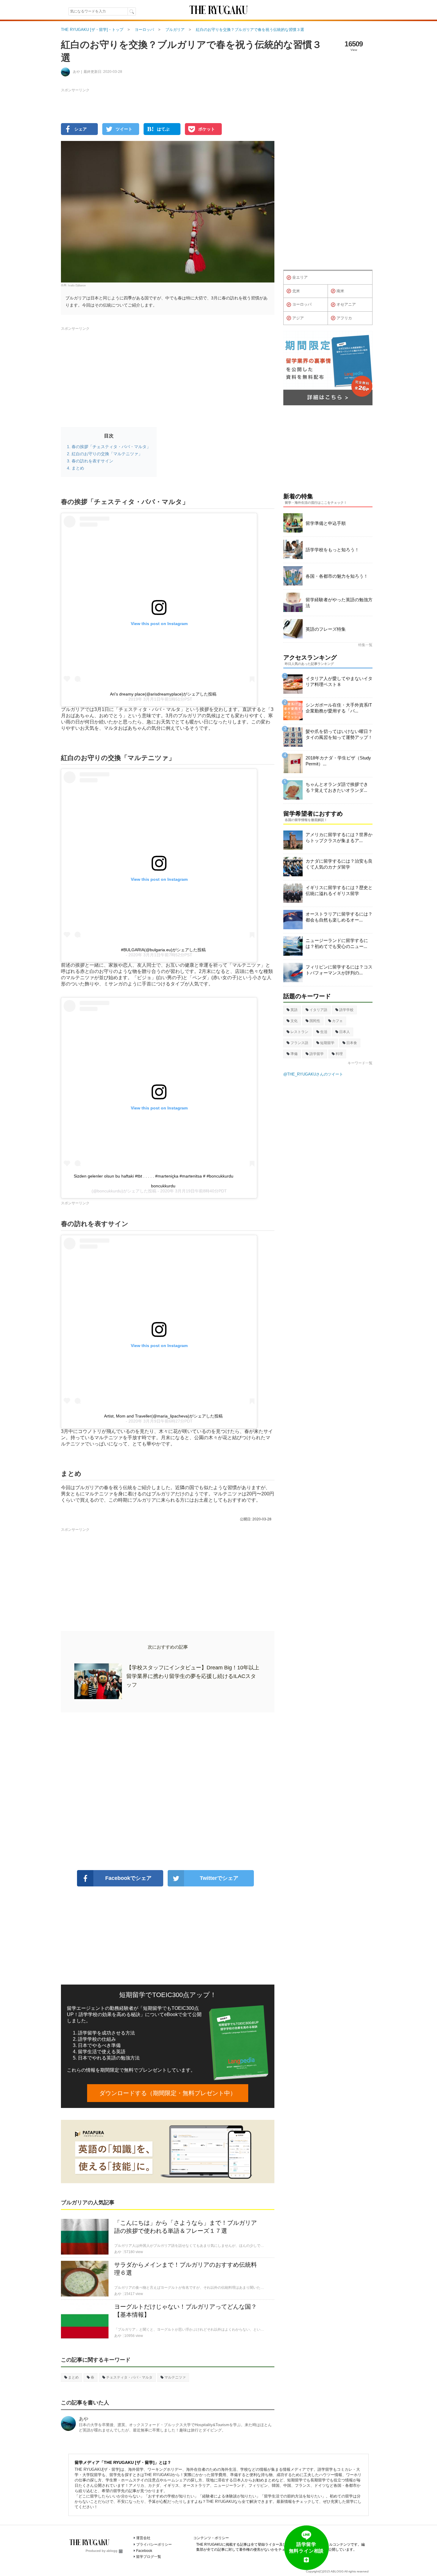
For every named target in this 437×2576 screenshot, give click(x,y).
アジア (298, 318)
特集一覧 (365, 645)
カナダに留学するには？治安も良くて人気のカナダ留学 (339, 864)
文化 (294, 1021)
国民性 (315, 1021)
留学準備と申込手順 (326, 523)
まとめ (78, 468)
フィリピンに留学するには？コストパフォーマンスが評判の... (339, 970)
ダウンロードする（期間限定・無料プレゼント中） (168, 2093)
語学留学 (317, 1054)
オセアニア (346, 304)
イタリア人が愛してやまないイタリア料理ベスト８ (339, 681)
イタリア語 (318, 1010)
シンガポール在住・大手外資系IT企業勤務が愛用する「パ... (339, 708)
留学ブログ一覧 (149, 2557)
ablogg (112, 2551)
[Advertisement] (168, 1791)
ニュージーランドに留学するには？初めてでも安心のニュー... (337, 943)
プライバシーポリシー (154, 2544)
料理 (339, 1054)
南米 (340, 291)
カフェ (337, 1021)
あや (84, 2419)
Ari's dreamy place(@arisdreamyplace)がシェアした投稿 (163, 694)
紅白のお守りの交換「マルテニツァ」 (107, 454)
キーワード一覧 (360, 1063)
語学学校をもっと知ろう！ (332, 550)
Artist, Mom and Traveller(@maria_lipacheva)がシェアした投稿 (163, 1416)
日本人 (345, 1032)
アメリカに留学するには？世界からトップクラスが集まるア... (339, 838)
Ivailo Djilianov (77, 285)
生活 (324, 1032)
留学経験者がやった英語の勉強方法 (339, 603)
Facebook (144, 2551)
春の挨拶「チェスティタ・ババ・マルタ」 (111, 447)
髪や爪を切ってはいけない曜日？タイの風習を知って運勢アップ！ (339, 734)
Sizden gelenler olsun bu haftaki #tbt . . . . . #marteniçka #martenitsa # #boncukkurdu (154, 1176)
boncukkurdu (163, 1186)
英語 (294, 1010)
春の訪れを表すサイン (92, 461)
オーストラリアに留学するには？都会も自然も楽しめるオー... (339, 917)
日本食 (352, 1043)
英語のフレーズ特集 (326, 629)
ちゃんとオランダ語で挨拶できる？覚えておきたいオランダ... (337, 787)
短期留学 (327, 1043)
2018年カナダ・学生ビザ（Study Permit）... (338, 761)
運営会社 (143, 2538)
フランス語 (299, 1043)
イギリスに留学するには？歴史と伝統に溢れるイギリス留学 (339, 890)
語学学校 (346, 1010)
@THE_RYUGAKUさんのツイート (313, 1074)
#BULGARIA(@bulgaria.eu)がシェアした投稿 (163, 950)
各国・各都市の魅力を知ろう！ (337, 576)
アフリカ (344, 318)
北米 (296, 291)
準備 (294, 1054)
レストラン (299, 1032)
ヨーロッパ (302, 304)
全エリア (300, 277)
